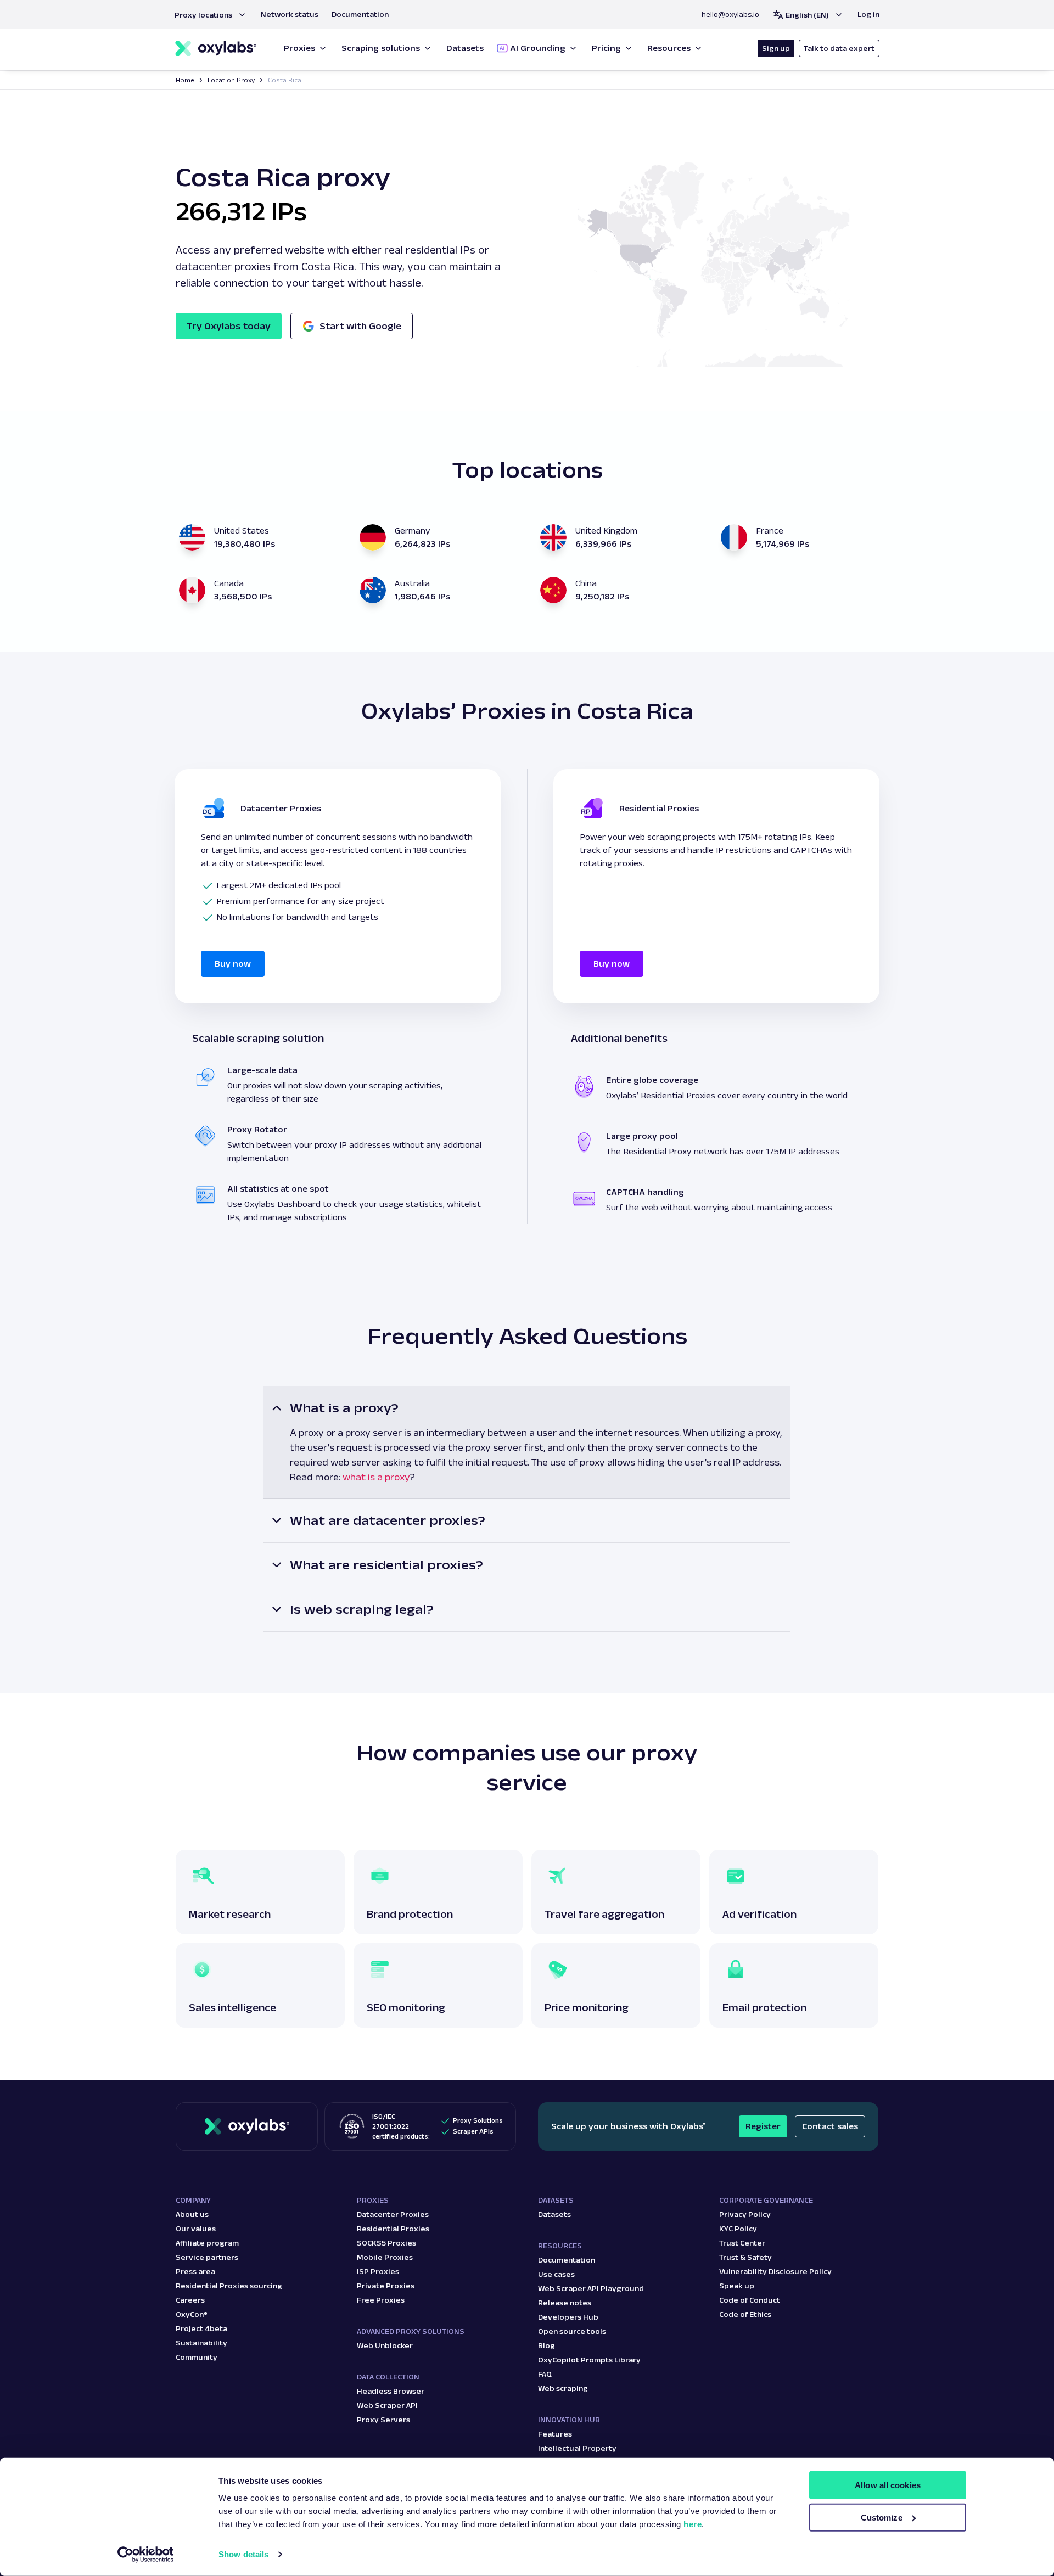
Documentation (567, 2260)
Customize (882, 2518)
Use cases (556, 2274)
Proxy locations (203, 15)
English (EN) (807, 15)
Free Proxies (381, 2300)
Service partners (207, 2257)
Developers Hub (568, 2317)
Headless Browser (391, 2391)
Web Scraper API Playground (591, 2288)
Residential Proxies (393, 2229)
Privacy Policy (745, 2214)
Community (197, 2357)
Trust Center (742, 2243)
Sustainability (201, 2343)
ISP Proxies (378, 2271)
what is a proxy (376, 1477)
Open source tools (572, 2331)
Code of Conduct (750, 2300)
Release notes (565, 2303)
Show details (243, 2554)
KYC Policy (738, 2229)
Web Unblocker (385, 2345)
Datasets (554, 2214)
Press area (195, 2271)
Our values (196, 2229)
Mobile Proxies (385, 2257)
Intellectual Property (577, 2448)
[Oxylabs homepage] (216, 49)
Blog (546, 2345)
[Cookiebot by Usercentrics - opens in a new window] (146, 2555)
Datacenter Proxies (393, 2214)
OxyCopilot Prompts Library (589, 2360)
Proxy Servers (383, 2420)
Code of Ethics (745, 2314)
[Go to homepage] (247, 2126)
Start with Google (360, 326)
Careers (190, 2300)
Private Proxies (386, 2286)
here (693, 2524)
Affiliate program (207, 2243)
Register (763, 2126)
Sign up (776, 48)
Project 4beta (201, 2328)
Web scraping (563, 2388)
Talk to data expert (839, 48)
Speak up (737, 2286)
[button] (211, 15)
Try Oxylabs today (229, 326)
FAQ (545, 2374)
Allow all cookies (888, 2485)
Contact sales (830, 2126)
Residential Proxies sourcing (229, 2286)
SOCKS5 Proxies (386, 2243)
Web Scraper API (387, 2405)
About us (192, 2214)
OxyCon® (192, 2314)
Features (555, 2434)
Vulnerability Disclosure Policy (775, 2271)
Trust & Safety (745, 2257)
